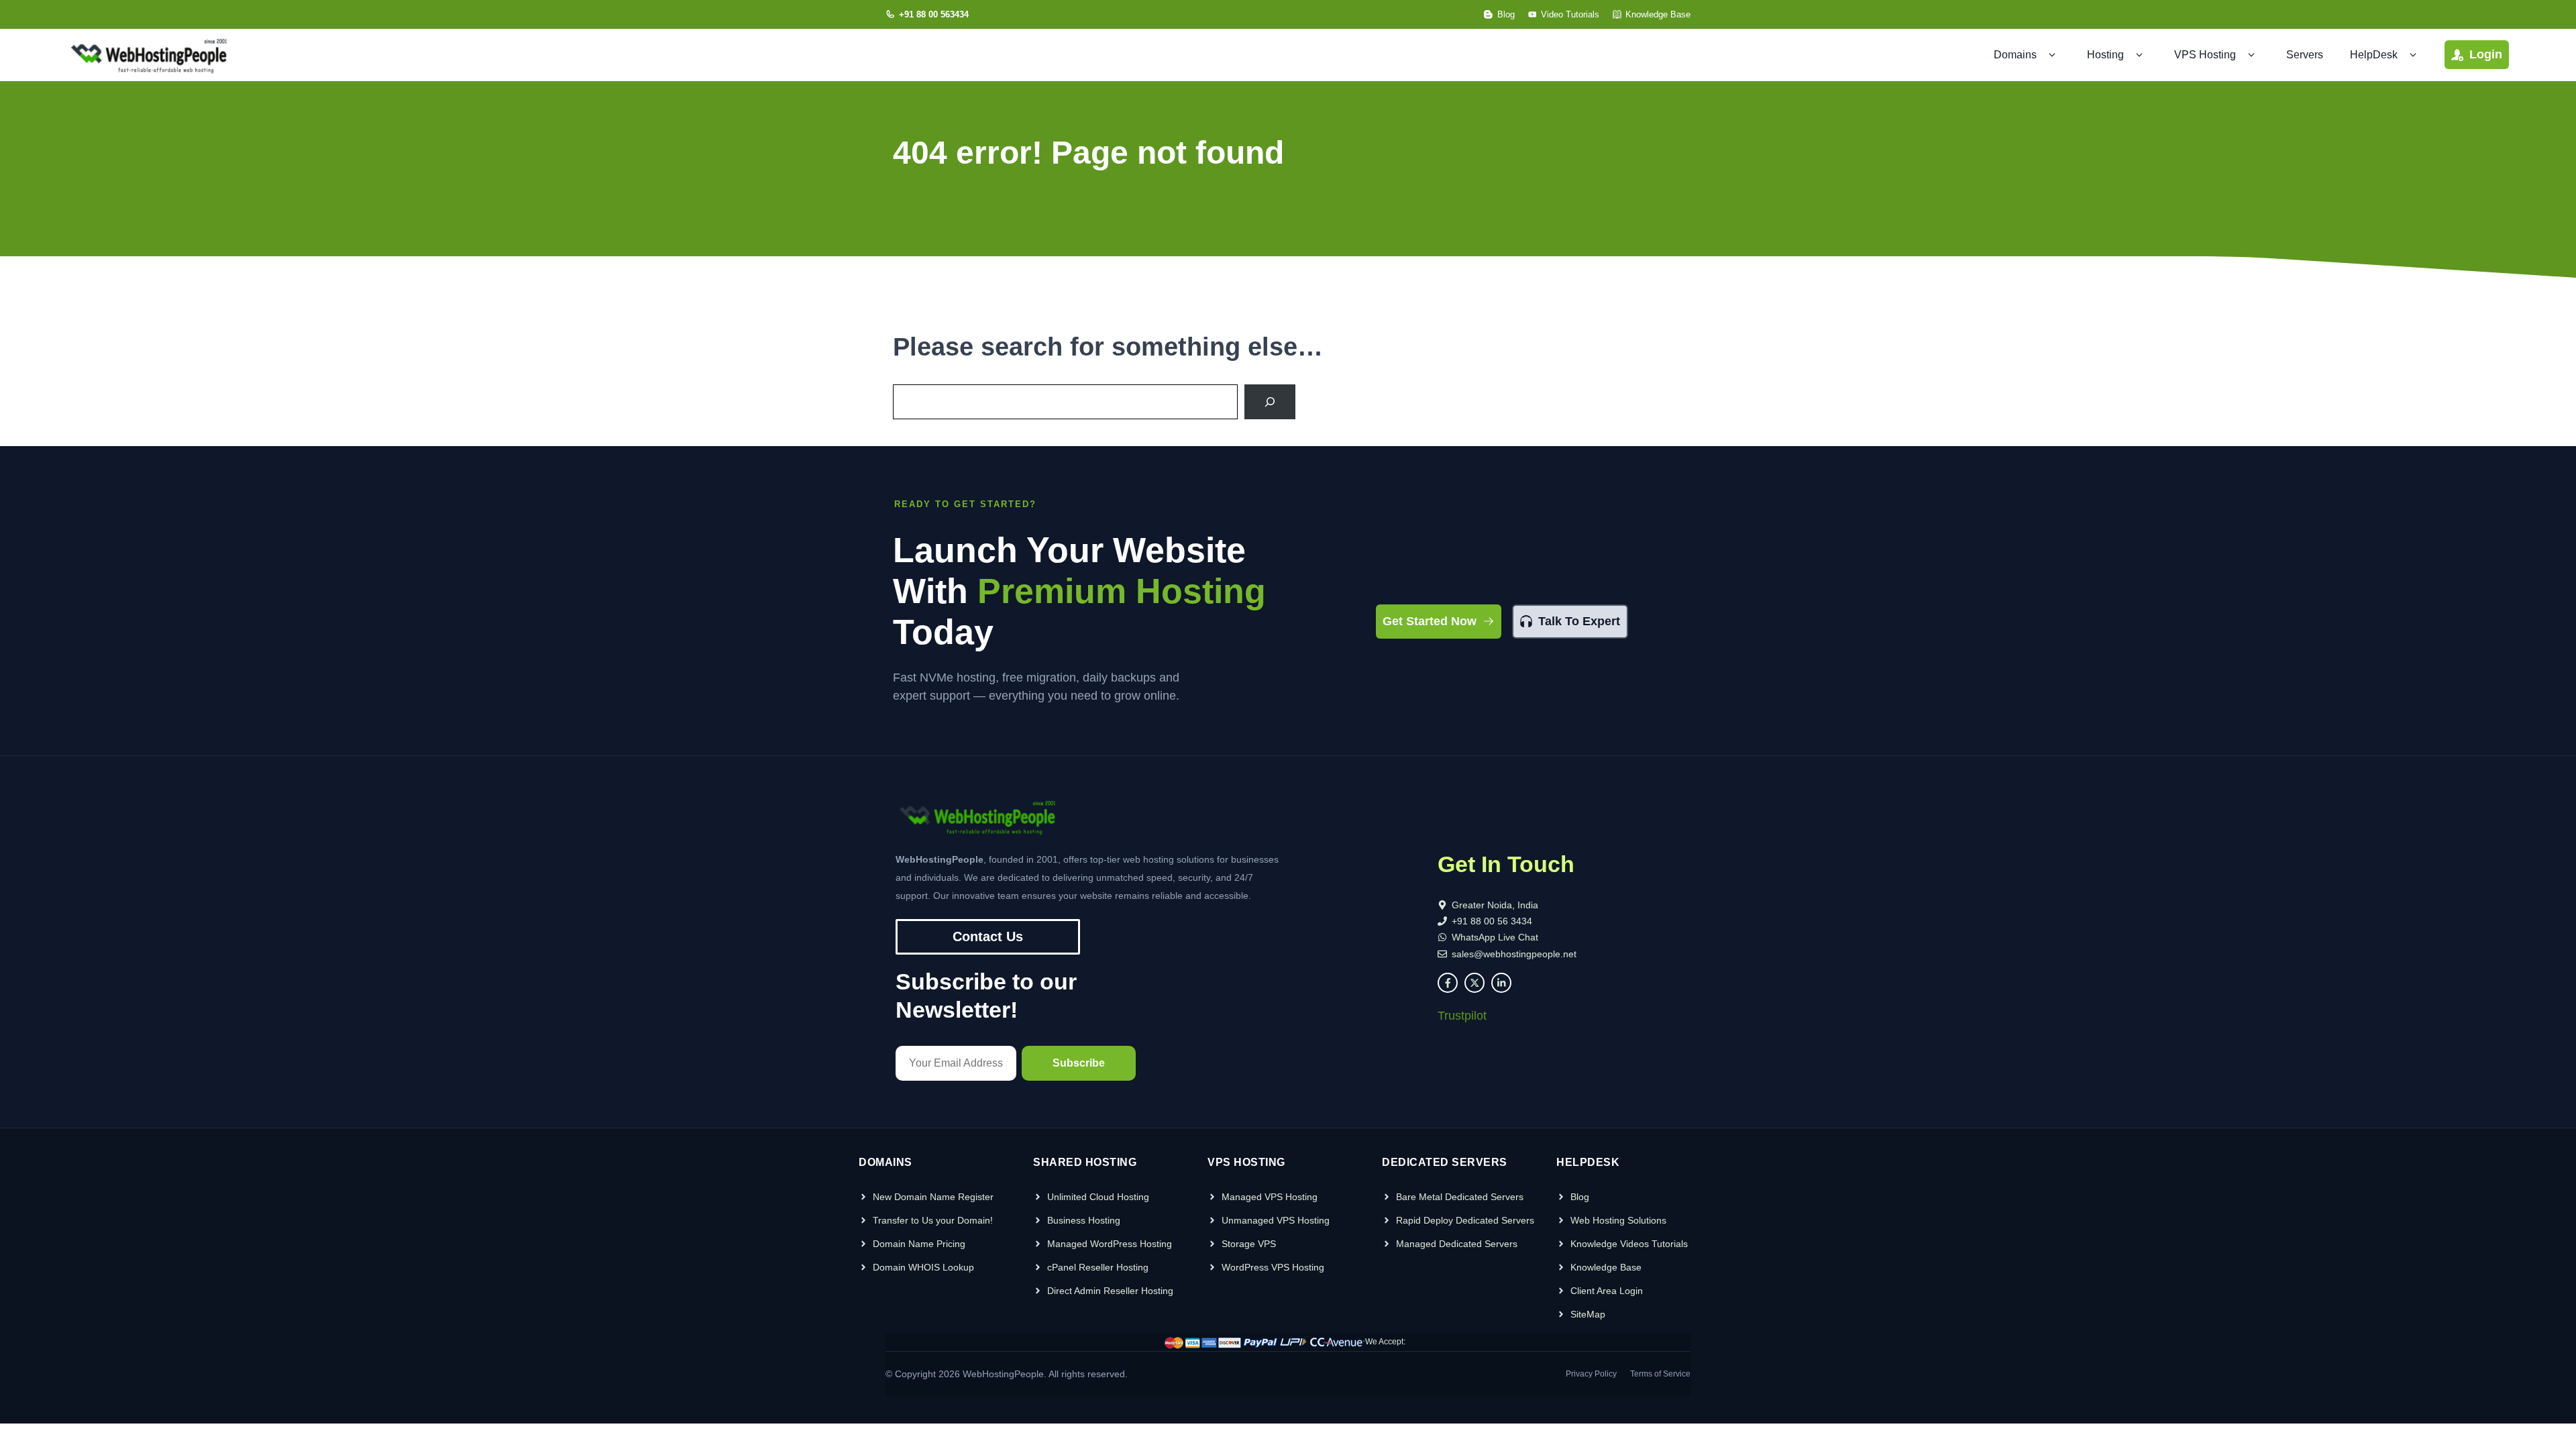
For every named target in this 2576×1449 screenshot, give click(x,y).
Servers (2305, 55)
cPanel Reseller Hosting (1098, 1267)
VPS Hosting (2205, 55)
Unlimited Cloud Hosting (1098, 1197)
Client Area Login (1607, 1291)
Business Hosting (1084, 1220)
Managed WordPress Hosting (1110, 1244)
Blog (1580, 1197)
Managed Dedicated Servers (1457, 1244)
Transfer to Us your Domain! (933, 1220)
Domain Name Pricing (919, 1244)
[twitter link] (1474, 983)
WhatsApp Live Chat (1495, 937)
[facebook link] (1448, 983)
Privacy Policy (1591, 1374)
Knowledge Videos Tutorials (1629, 1244)
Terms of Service (1660, 1374)
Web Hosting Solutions (1618, 1220)
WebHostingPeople (1003, 1374)
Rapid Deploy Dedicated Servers (1465, 1220)
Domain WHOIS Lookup (923, 1267)
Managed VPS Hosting (1270, 1197)
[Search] (1270, 402)
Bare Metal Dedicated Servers (1460, 1197)
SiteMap (1588, 1314)
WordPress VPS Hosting (1273, 1267)
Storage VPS (1249, 1244)
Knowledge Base (1606, 1267)
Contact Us (988, 936)
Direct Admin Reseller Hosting (1110, 1291)
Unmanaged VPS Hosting (1276, 1220)
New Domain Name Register (933, 1197)
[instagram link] (1501, 983)
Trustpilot (1462, 1016)
